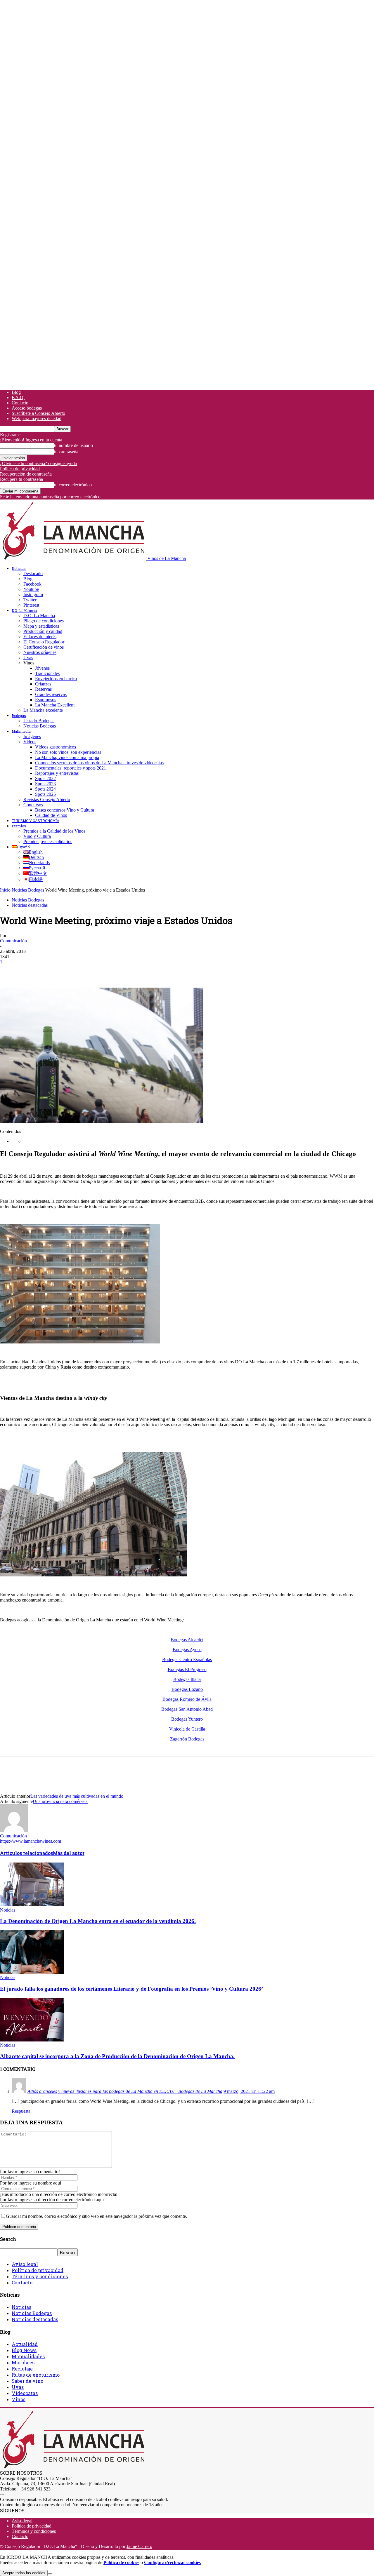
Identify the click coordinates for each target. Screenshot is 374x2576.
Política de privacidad (20, 469)
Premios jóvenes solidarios (48, 841)
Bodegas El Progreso (187, 1669)
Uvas (28, 658)
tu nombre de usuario (73, 445)
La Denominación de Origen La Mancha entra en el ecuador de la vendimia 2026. (98, 1921)
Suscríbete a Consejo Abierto (38, 413)
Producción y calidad (43, 631)
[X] (31, 971)
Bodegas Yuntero (187, 1719)
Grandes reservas (51, 694)
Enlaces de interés (40, 637)
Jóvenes (42, 668)
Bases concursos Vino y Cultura (65, 810)
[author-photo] (14, 1831)
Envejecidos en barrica (56, 679)
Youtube (31, 589)
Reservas (43, 689)
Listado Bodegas (39, 721)
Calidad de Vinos (51, 815)
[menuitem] (21, 847)
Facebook (32, 584)
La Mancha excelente (43, 710)
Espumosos (46, 700)
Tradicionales (47, 673)
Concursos (33, 805)
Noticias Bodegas (40, 726)
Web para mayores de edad (37, 418)
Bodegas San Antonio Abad (187, 1709)
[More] (115, 971)
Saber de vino (27, 2381)
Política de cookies (121, 2562)
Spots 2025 (45, 794)
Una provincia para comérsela (60, 1801)
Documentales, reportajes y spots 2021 (71, 768)
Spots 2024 (45, 789)
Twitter (30, 600)
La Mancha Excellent (55, 705)
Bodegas (19, 716)
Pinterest (31, 605)
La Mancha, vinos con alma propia (67, 757)
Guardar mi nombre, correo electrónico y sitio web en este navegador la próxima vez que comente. (96, 2216)
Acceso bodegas (27, 408)
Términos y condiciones (40, 2276)
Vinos (19, 2399)
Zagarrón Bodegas (187, 1739)
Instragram (33, 595)
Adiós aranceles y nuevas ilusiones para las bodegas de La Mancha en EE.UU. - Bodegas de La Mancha (125, 2091)
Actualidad (25, 2344)
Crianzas (43, 684)
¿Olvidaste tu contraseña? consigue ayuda (38, 463)
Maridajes (23, 2362)
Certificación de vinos (44, 647)
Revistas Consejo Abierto (47, 799)
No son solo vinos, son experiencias (68, 752)
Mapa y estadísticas (41, 626)
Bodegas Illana (187, 1679)
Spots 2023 (45, 784)
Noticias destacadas (30, 905)
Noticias (19, 568)
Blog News (24, 2350)
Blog (16, 392)
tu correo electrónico (73, 485)
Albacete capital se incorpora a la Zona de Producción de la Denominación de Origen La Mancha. (117, 2056)
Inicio (5, 890)
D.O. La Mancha (24, 610)
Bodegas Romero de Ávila (187, 1699)
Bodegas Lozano (187, 1689)
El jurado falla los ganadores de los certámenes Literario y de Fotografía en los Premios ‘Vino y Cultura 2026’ (131, 1989)
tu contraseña (66, 451)
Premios (19, 826)
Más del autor (69, 1853)
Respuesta (21, 2111)
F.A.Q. (18, 397)
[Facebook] (10, 971)
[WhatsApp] (73, 971)
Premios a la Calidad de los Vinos (54, 831)
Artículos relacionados (26, 1853)
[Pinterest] (52, 971)
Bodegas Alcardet (187, 1640)
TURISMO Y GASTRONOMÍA (36, 821)
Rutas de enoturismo (36, 2375)
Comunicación (13, 941)
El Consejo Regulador (44, 642)
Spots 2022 (45, 778)
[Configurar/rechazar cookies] (50, 2574)
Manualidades (28, 2356)
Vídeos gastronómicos (56, 747)
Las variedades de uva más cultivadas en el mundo (77, 1796)
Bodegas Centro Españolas (187, 1659)
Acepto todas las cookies (24, 2573)
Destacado (33, 573)
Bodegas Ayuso (187, 1650)
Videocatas (25, 2393)
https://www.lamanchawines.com (31, 1841)
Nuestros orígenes (40, 652)
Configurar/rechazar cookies (172, 2562)
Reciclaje (22, 2369)
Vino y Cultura (37, 836)
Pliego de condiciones (44, 621)
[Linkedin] (94, 971)
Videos (30, 742)
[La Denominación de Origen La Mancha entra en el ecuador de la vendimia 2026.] (32, 1905)
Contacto (20, 403)
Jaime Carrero (139, 2546)
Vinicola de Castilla (187, 1729)
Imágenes (32, 736)
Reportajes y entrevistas (57, 773)
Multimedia (21, 731)
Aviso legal (25, 2264)
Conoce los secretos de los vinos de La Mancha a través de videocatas (99, 763)
